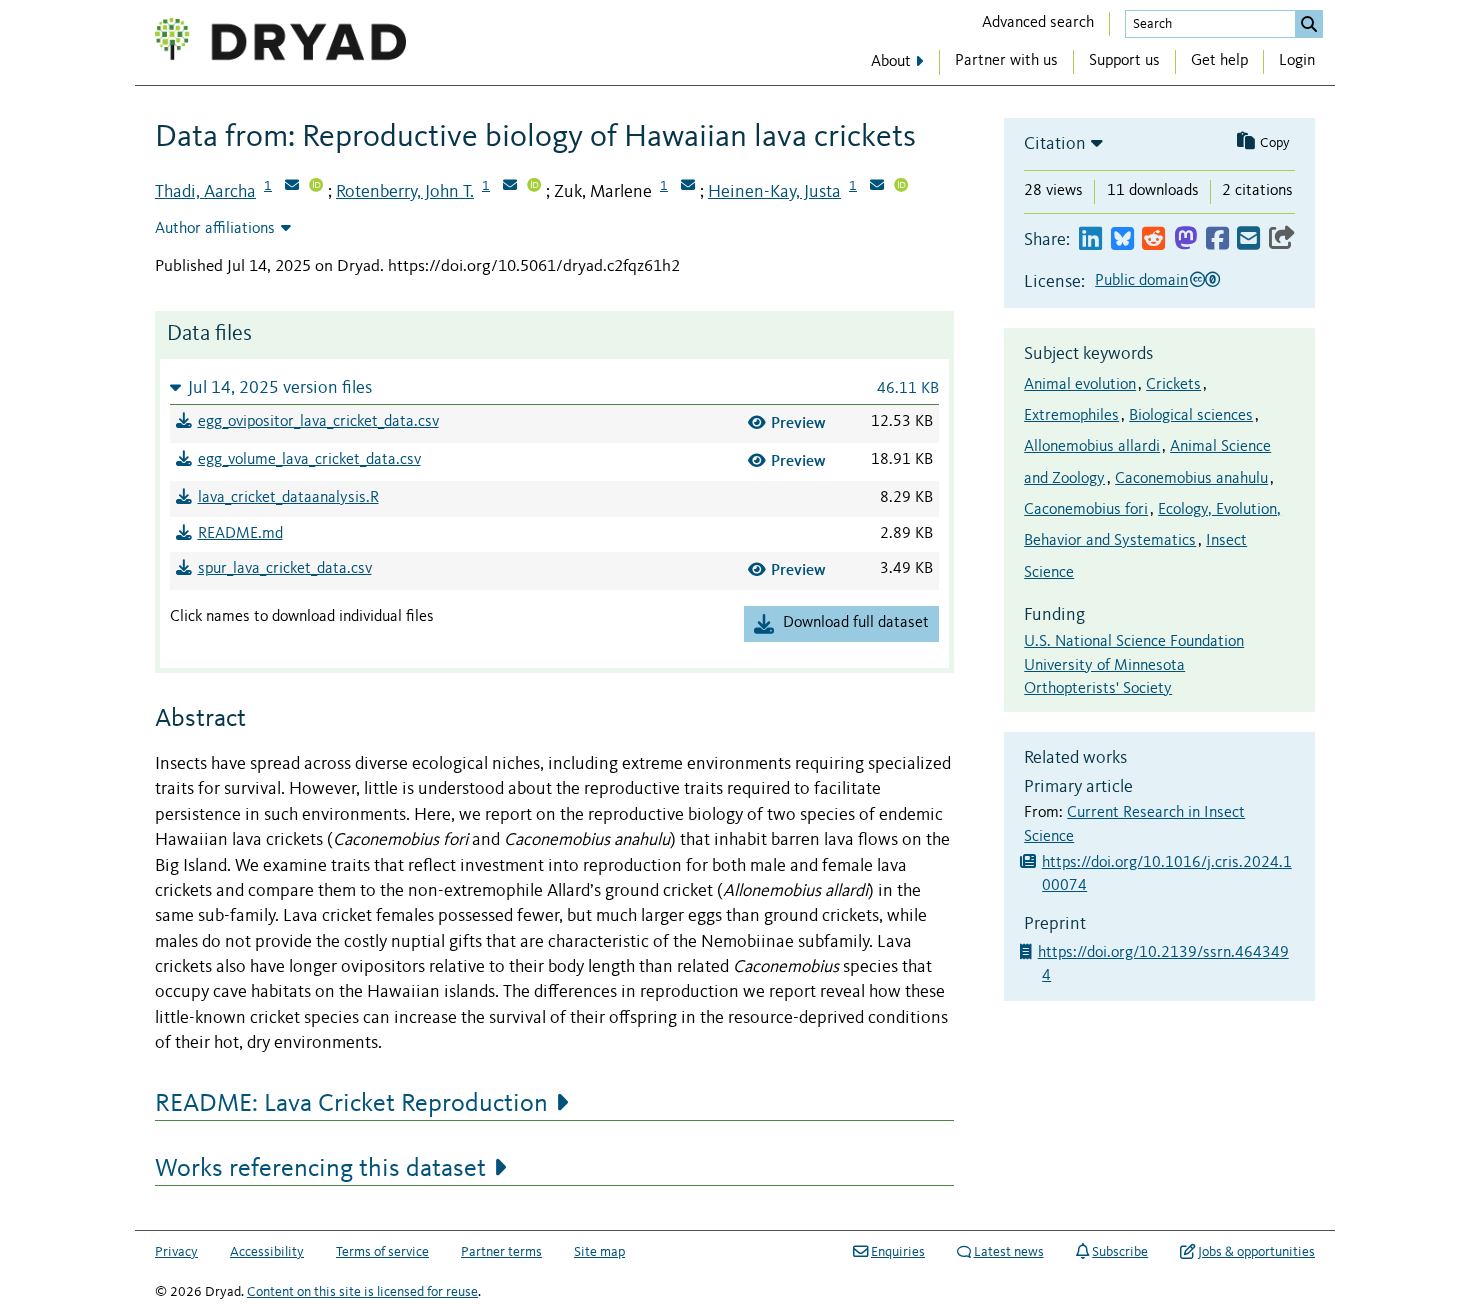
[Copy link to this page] (1282, 239)
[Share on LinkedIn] (1090, 239)
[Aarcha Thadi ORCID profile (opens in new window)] (316, 187)
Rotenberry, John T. (405, 192)
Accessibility (267, 1252)
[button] (554, 387)
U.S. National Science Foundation (1134, 642)
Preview (798, 422)
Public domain (1141, 281)
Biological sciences (1191, 416)
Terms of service (382, 1252)
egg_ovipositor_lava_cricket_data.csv (318, 422)
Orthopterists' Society (1098, 689)
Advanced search (1038, 23)
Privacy (176, 1252)
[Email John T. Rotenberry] (510, 187)
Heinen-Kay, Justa (774, 192)
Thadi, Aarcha (205, 192)
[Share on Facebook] (1217, 239)
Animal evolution (1080, 385)
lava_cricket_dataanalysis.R (288, 498)
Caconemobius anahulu (1191, 479)
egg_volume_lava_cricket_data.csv (309, 460)
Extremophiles (1071, 416)
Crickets (1173, 385)
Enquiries (898, 1252)
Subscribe (1120, 1252)
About (891, 62)
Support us (1124, 61)
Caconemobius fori (1086, 510)
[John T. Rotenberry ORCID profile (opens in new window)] (534, 187)
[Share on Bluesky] (1122, 239)
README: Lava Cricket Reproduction (351, 1104)
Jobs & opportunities (1256, 1252)
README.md (240, 534)
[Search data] (1309, 24)
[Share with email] (1248, 239)
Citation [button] (1055, 144)
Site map (599, 1252)
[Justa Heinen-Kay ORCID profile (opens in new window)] (901, 187)
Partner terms (501, 1252)
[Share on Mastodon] (1185, 239)
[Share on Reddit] (1153, 239)
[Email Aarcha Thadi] (292, 187)
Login (1297, 61)
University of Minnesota (1104, 666)
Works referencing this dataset (320, 1169)
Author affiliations (215, 229)
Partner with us (1006, 61)
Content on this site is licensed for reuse (362, 1292)
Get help (1219, 61)
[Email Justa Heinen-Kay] (877, 187)
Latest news (1009, 1252)
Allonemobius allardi (1092, 447)
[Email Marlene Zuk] (688, 187)
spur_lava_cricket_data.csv (285, 569)
